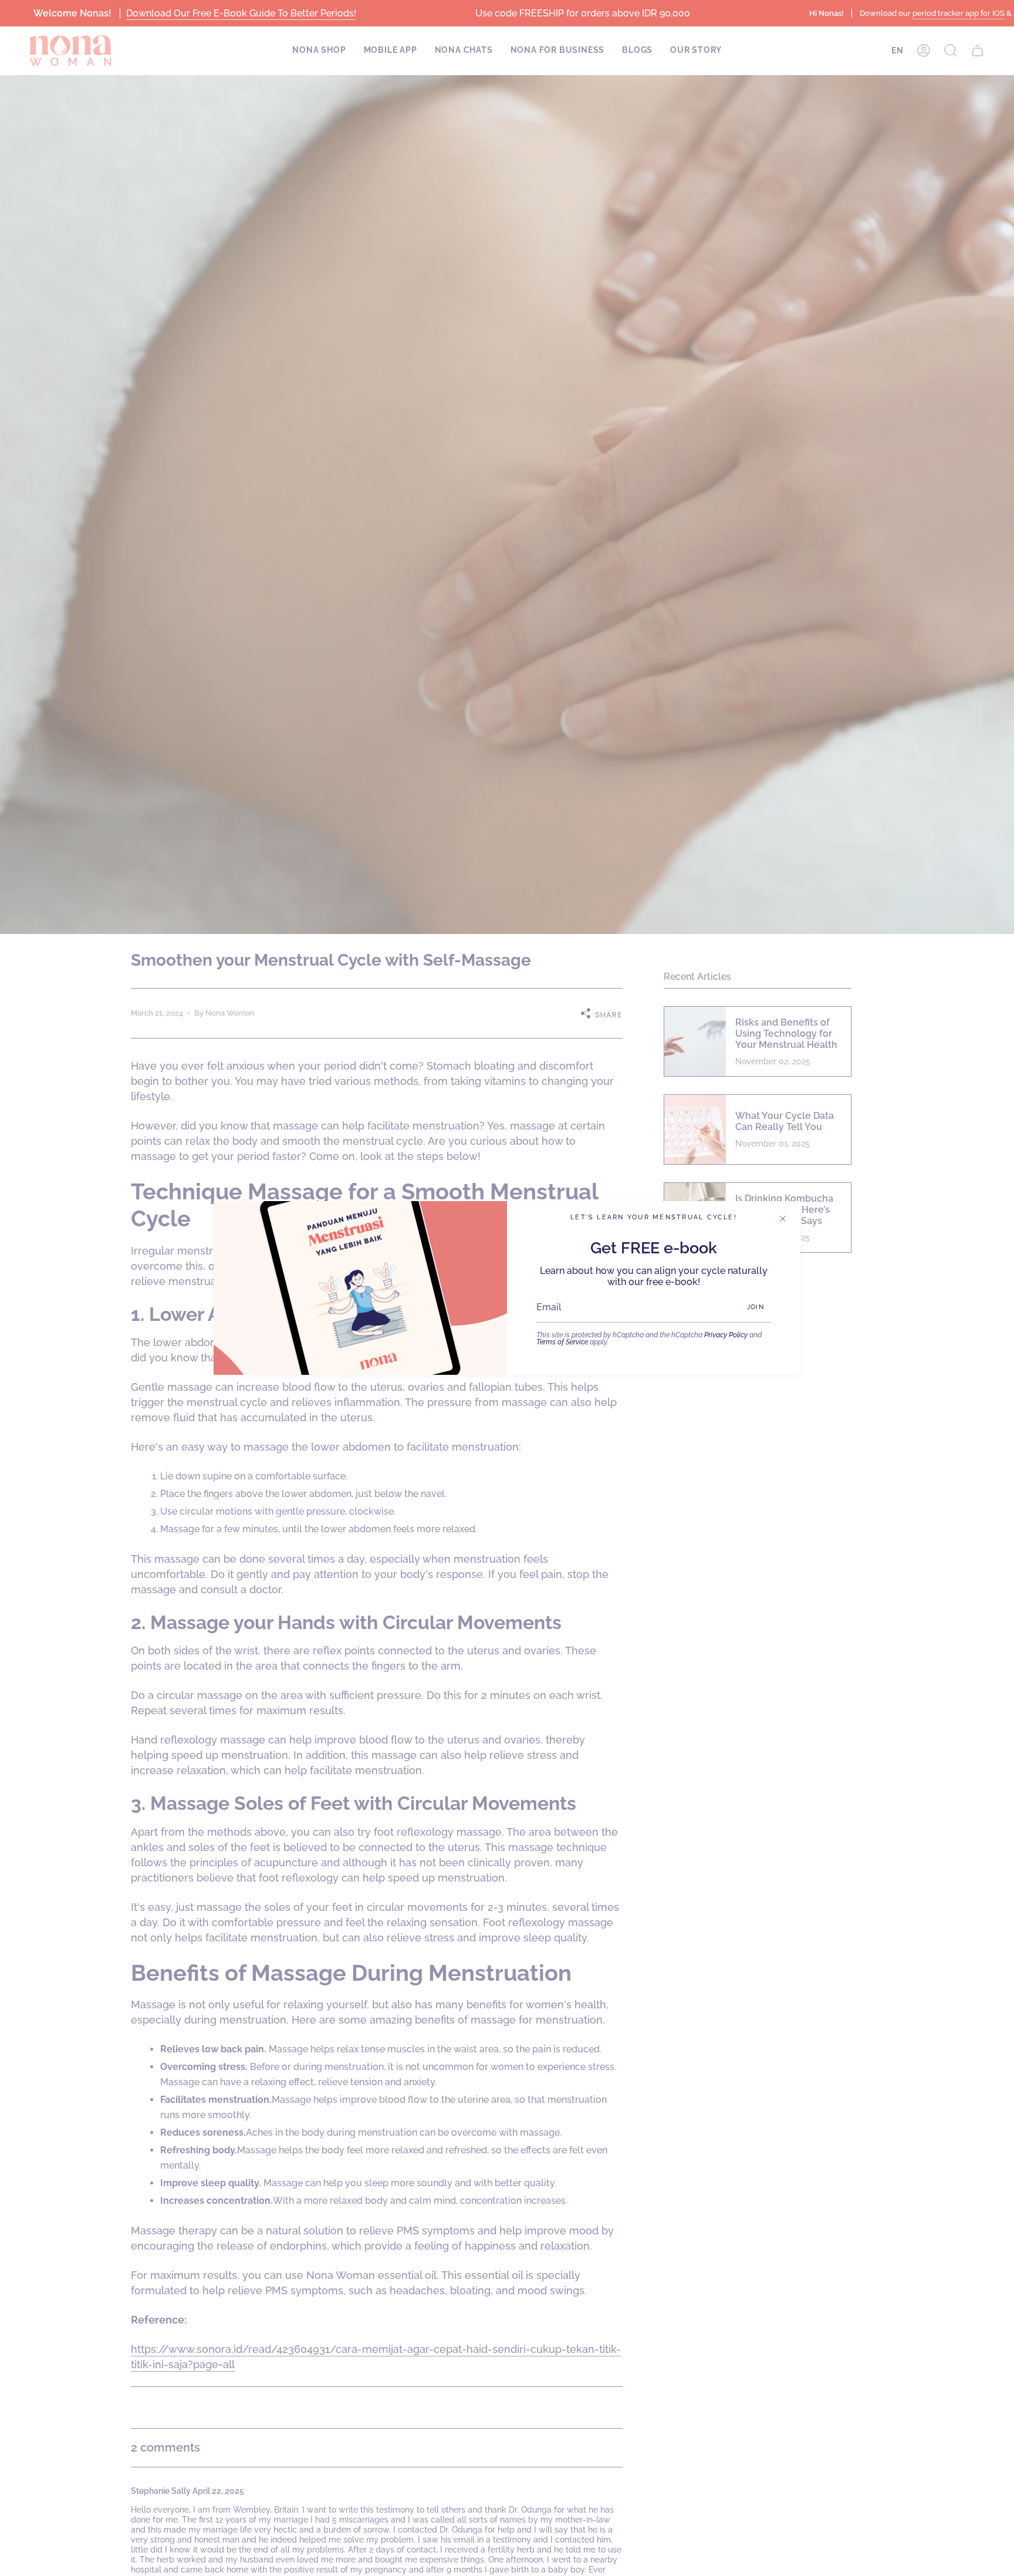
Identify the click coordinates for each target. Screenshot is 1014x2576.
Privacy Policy (726, 1335)
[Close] (783, 1219)
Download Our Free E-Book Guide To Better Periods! (241, 13)
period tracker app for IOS (958, 13)
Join (756, 1307)
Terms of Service (562, 1342)
